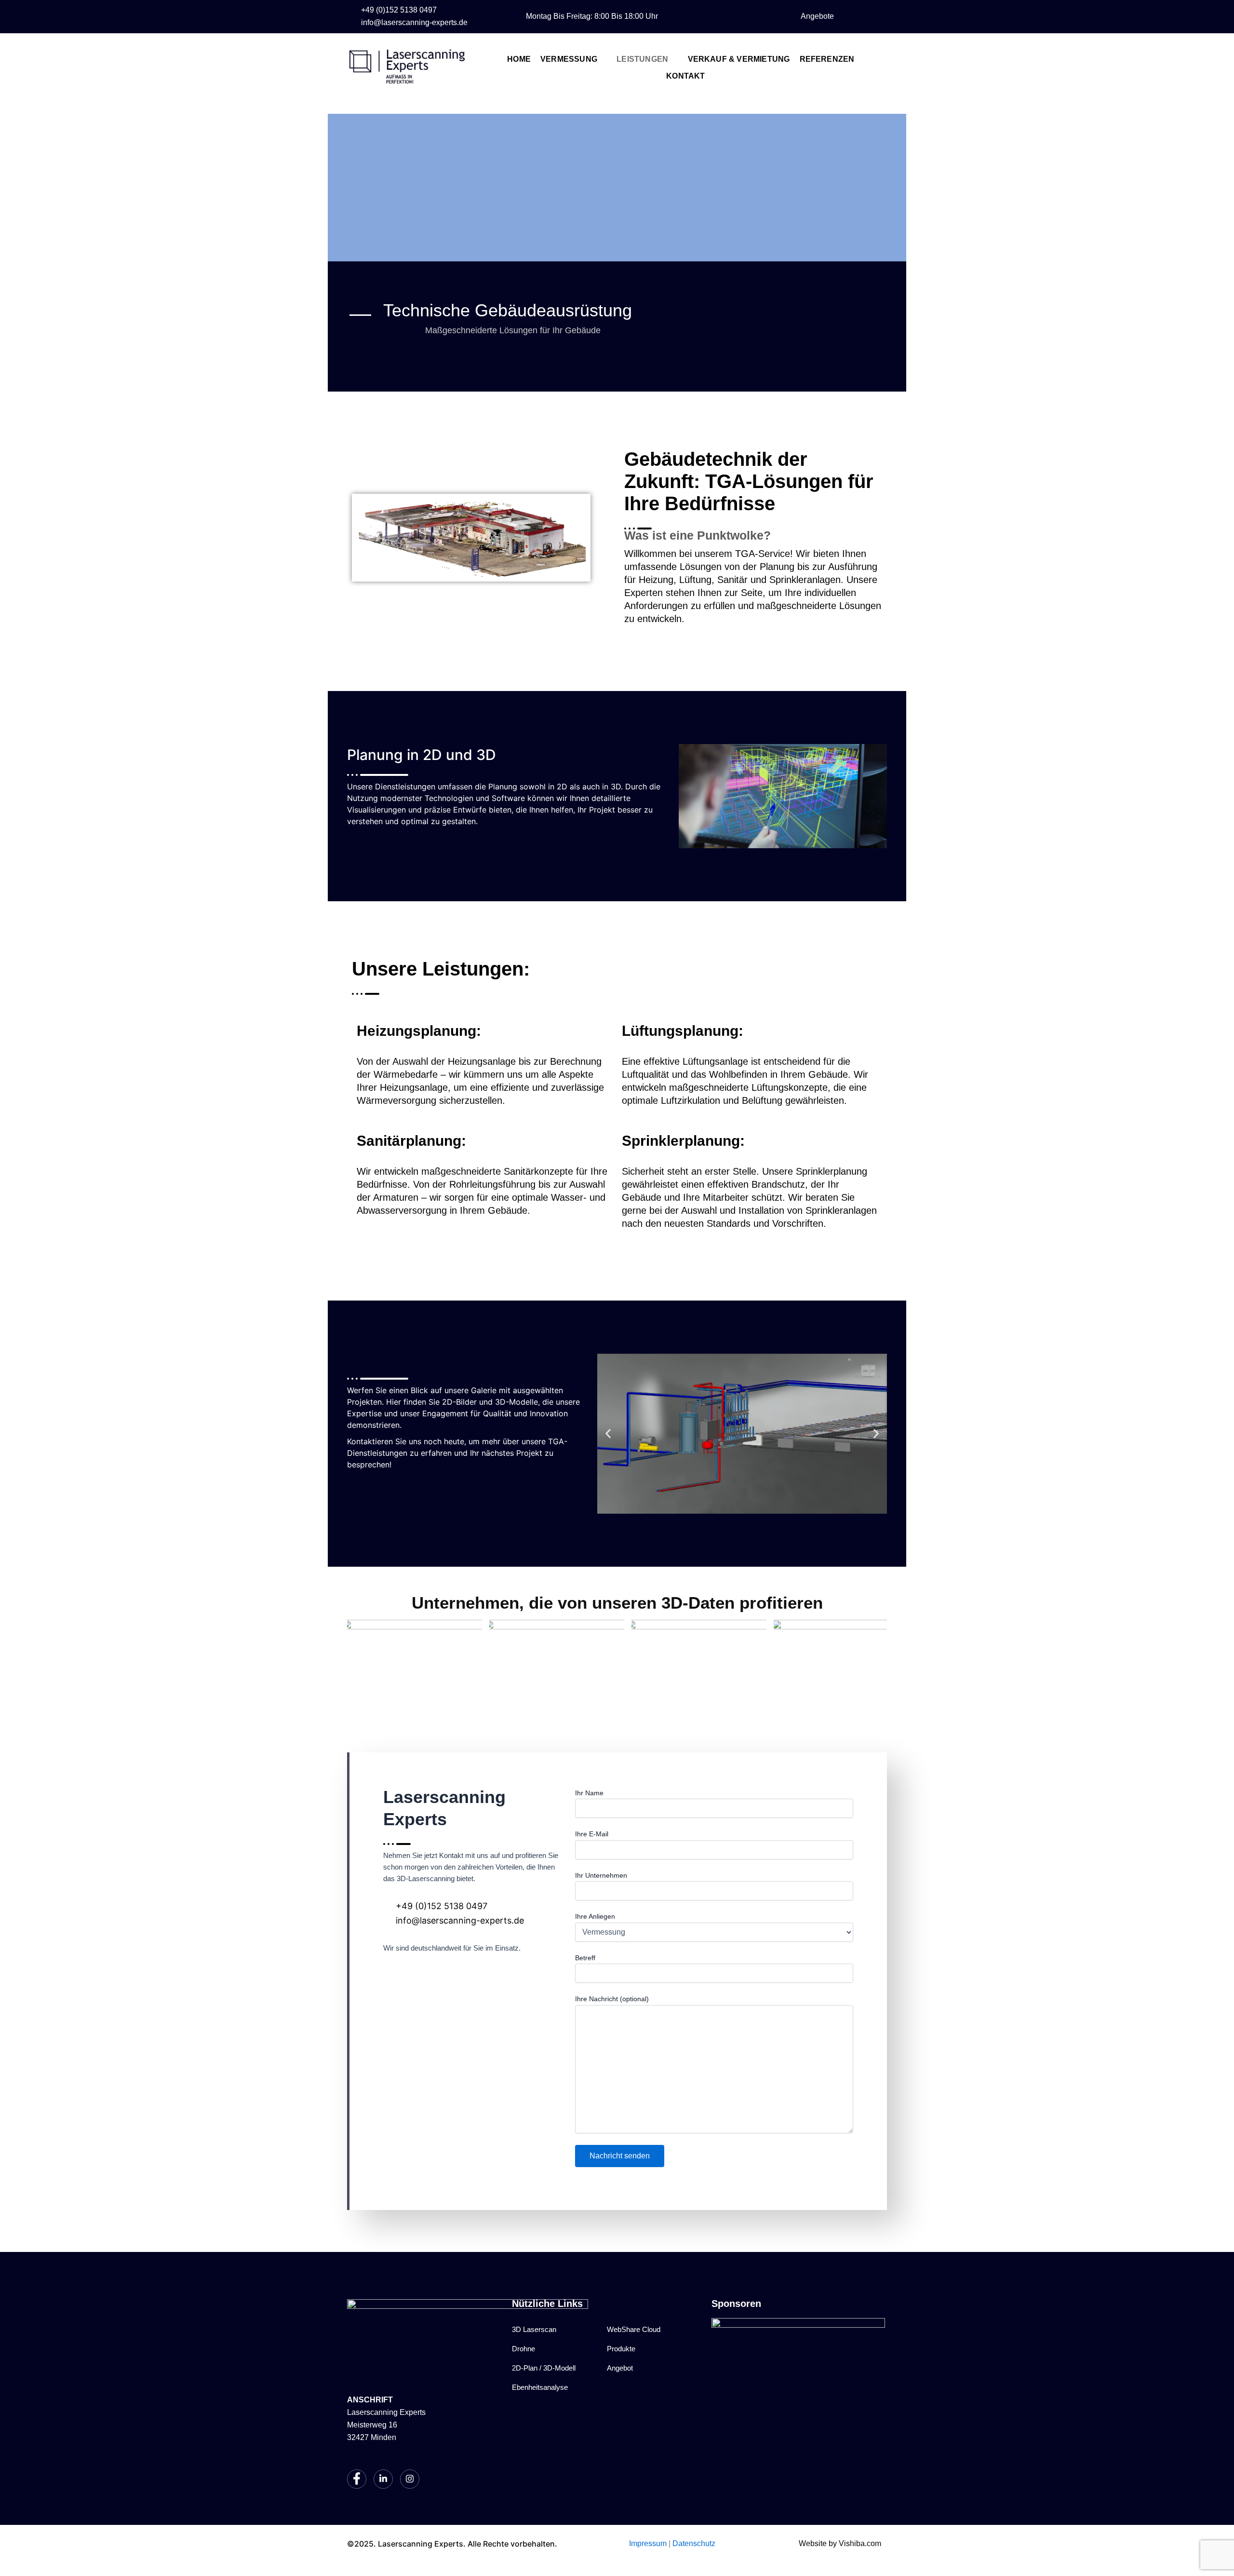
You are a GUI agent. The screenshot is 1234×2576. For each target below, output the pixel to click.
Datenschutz (694, 2543)
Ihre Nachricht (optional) (612, 1999)
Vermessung (569, 59)
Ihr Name (589, 1793)
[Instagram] (765, 16)
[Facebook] (725, 16)
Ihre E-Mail (592, 1834)
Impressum (648, 2543)
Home (519, 59)
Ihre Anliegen (595, 1916)
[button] (608, 1433)
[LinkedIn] (745, 16)
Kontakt (685, 76)
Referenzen (827, 59)
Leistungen (642, 59)
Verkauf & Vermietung (739, 59)
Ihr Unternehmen (601, 1875)
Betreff (585, 1958)
